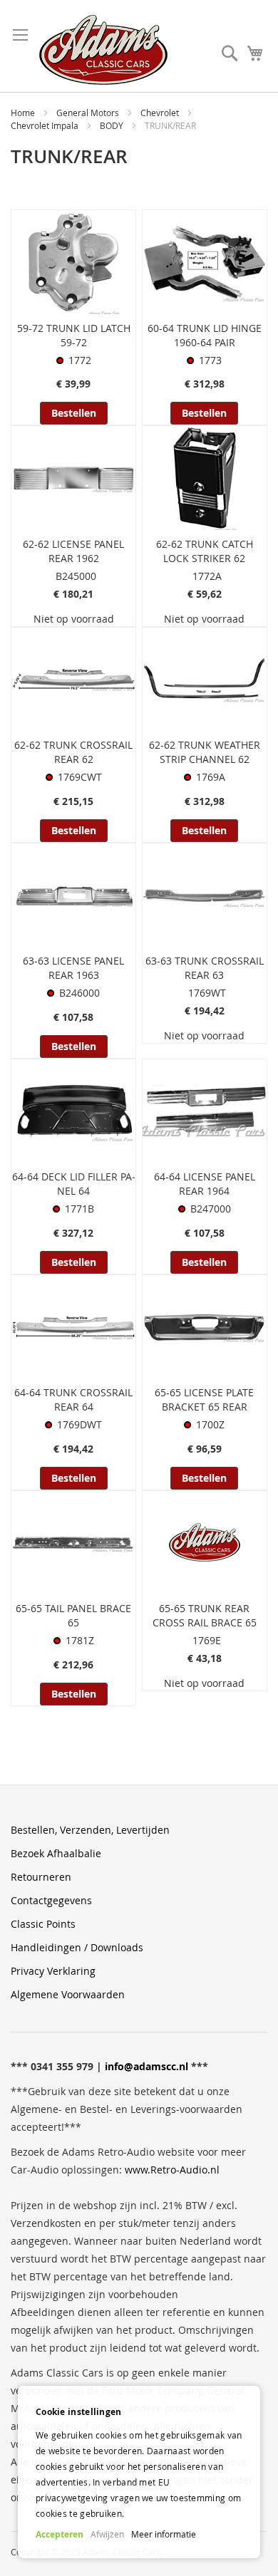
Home (24, 113)
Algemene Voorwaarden (68, 1994)
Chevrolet (161, 113)
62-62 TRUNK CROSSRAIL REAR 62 (73, 752)
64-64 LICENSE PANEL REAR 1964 (205, 1184)
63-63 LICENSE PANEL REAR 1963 (73, 968)
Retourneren (41, 1877)
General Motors (89, 113)
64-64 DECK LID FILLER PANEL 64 (74, 1184)
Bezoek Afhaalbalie (56, 1853)
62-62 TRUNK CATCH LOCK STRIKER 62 (205, 551)
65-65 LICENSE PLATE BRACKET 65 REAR (204, 1399)
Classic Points (43, 1924)
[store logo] (103, 50)
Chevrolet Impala (46, 125)
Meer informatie (164, 2534)
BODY (113, 125)
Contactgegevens (51, 1900)
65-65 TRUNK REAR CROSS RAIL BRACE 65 (205, 1615)
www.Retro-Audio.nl (172, 2170)
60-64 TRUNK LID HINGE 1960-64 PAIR (205, 335)
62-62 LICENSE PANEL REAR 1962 (73, 551)
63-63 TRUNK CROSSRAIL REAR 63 (205, 968)
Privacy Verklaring (53, 1971)
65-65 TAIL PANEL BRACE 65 (73, 1615)
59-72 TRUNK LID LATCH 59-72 (74, 335)
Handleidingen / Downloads (77, 1947)
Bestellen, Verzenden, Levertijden (90, 1830)
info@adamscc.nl (146, 2066)
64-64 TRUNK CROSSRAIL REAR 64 (73, 1399)
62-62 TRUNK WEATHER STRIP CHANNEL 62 (205, 752)
